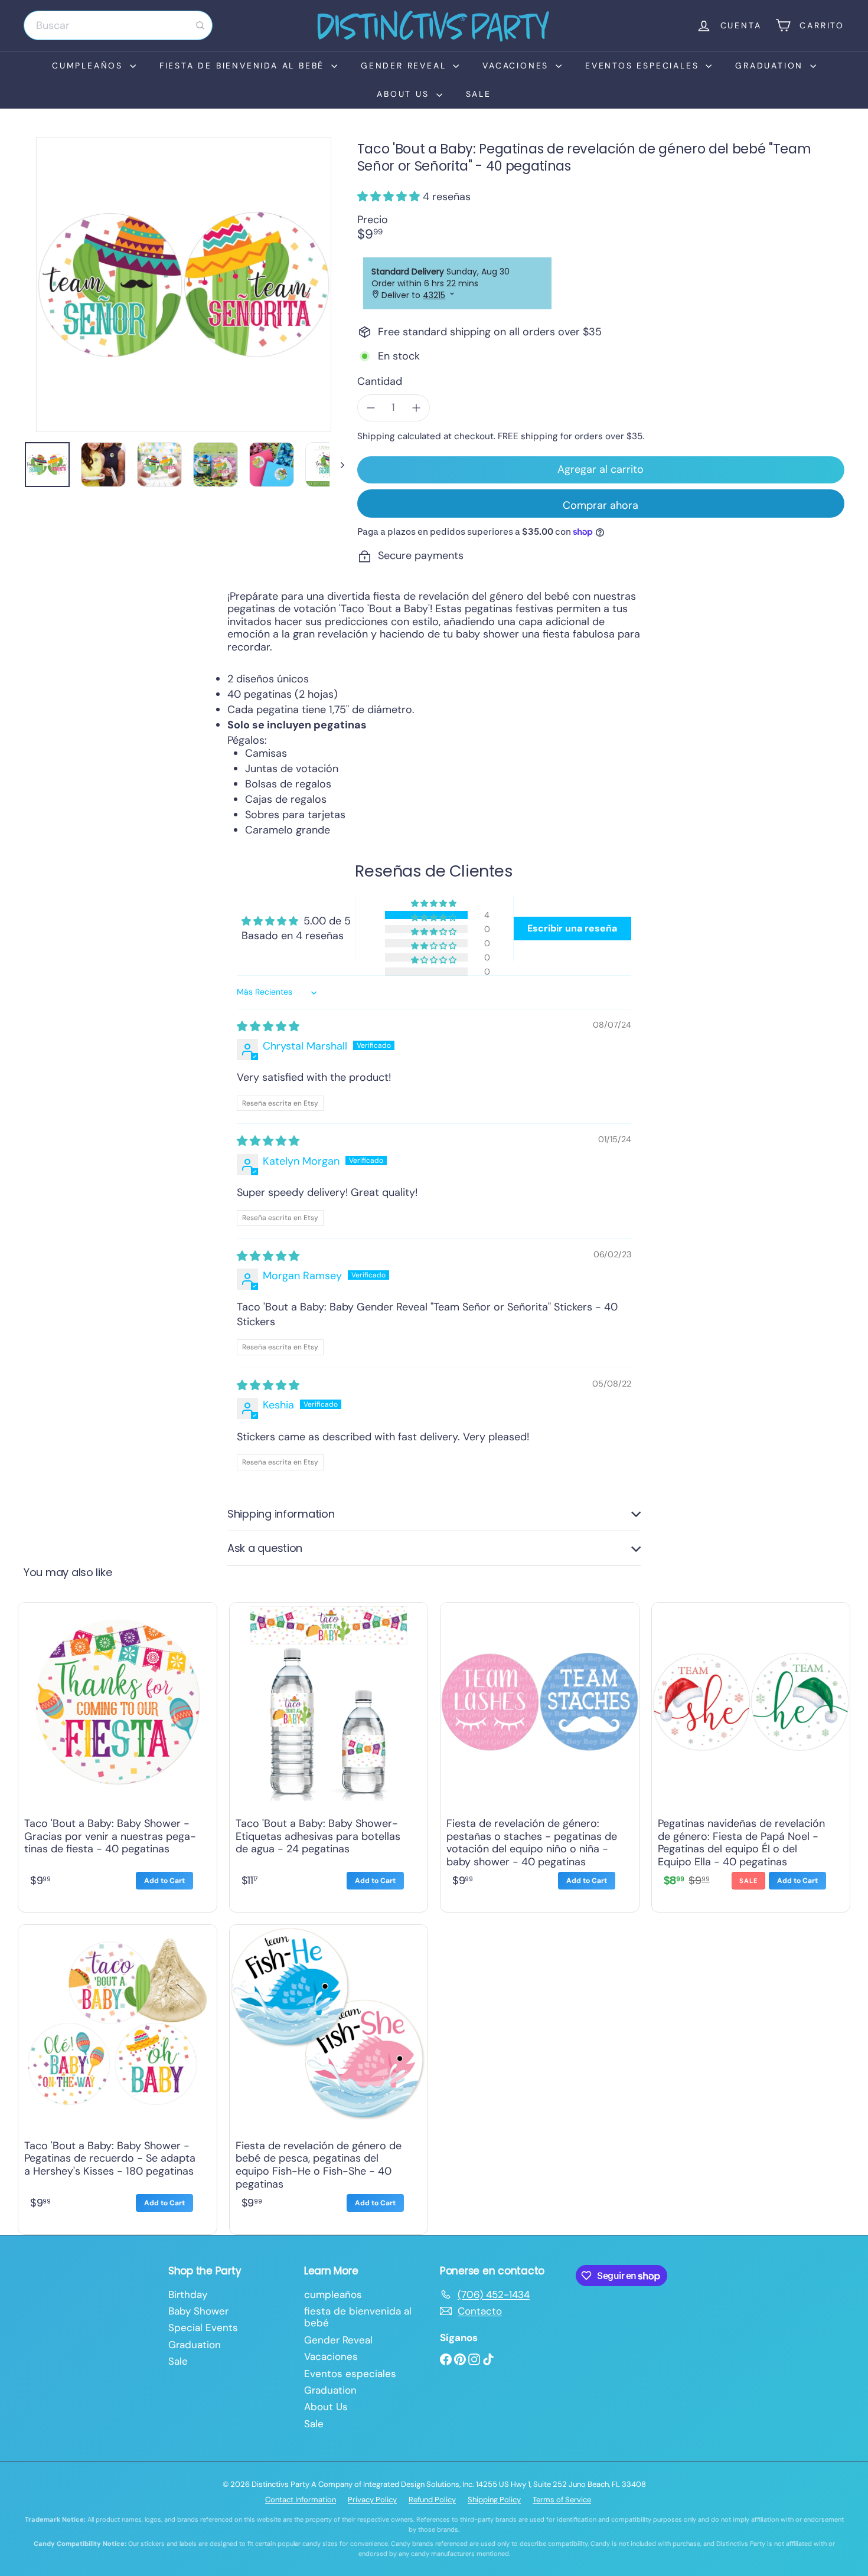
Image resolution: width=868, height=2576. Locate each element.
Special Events (203, 2327)
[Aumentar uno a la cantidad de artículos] (416, 408)
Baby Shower (198, 2311)
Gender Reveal (405, 66)
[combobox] (118, 25)
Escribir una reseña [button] (572, 928)
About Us (405, 94)
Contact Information (301, 2500)
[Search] (200, 25)
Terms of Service (562, 2500)
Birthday (188, 2294)
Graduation (771, 66)
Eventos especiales (644, 66)
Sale (479, 94)
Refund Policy (432, 2500)
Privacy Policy (372, 2500)
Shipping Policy (494, 2500)
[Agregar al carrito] (164, 1881)
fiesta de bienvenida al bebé (244, 66)
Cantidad (380, 382)
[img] (268, 1027)
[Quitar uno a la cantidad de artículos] (371, 408)
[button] (390, 197)
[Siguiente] (337, 465)
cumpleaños (89, 66)
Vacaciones (518, 66)
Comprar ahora (601, 505)
